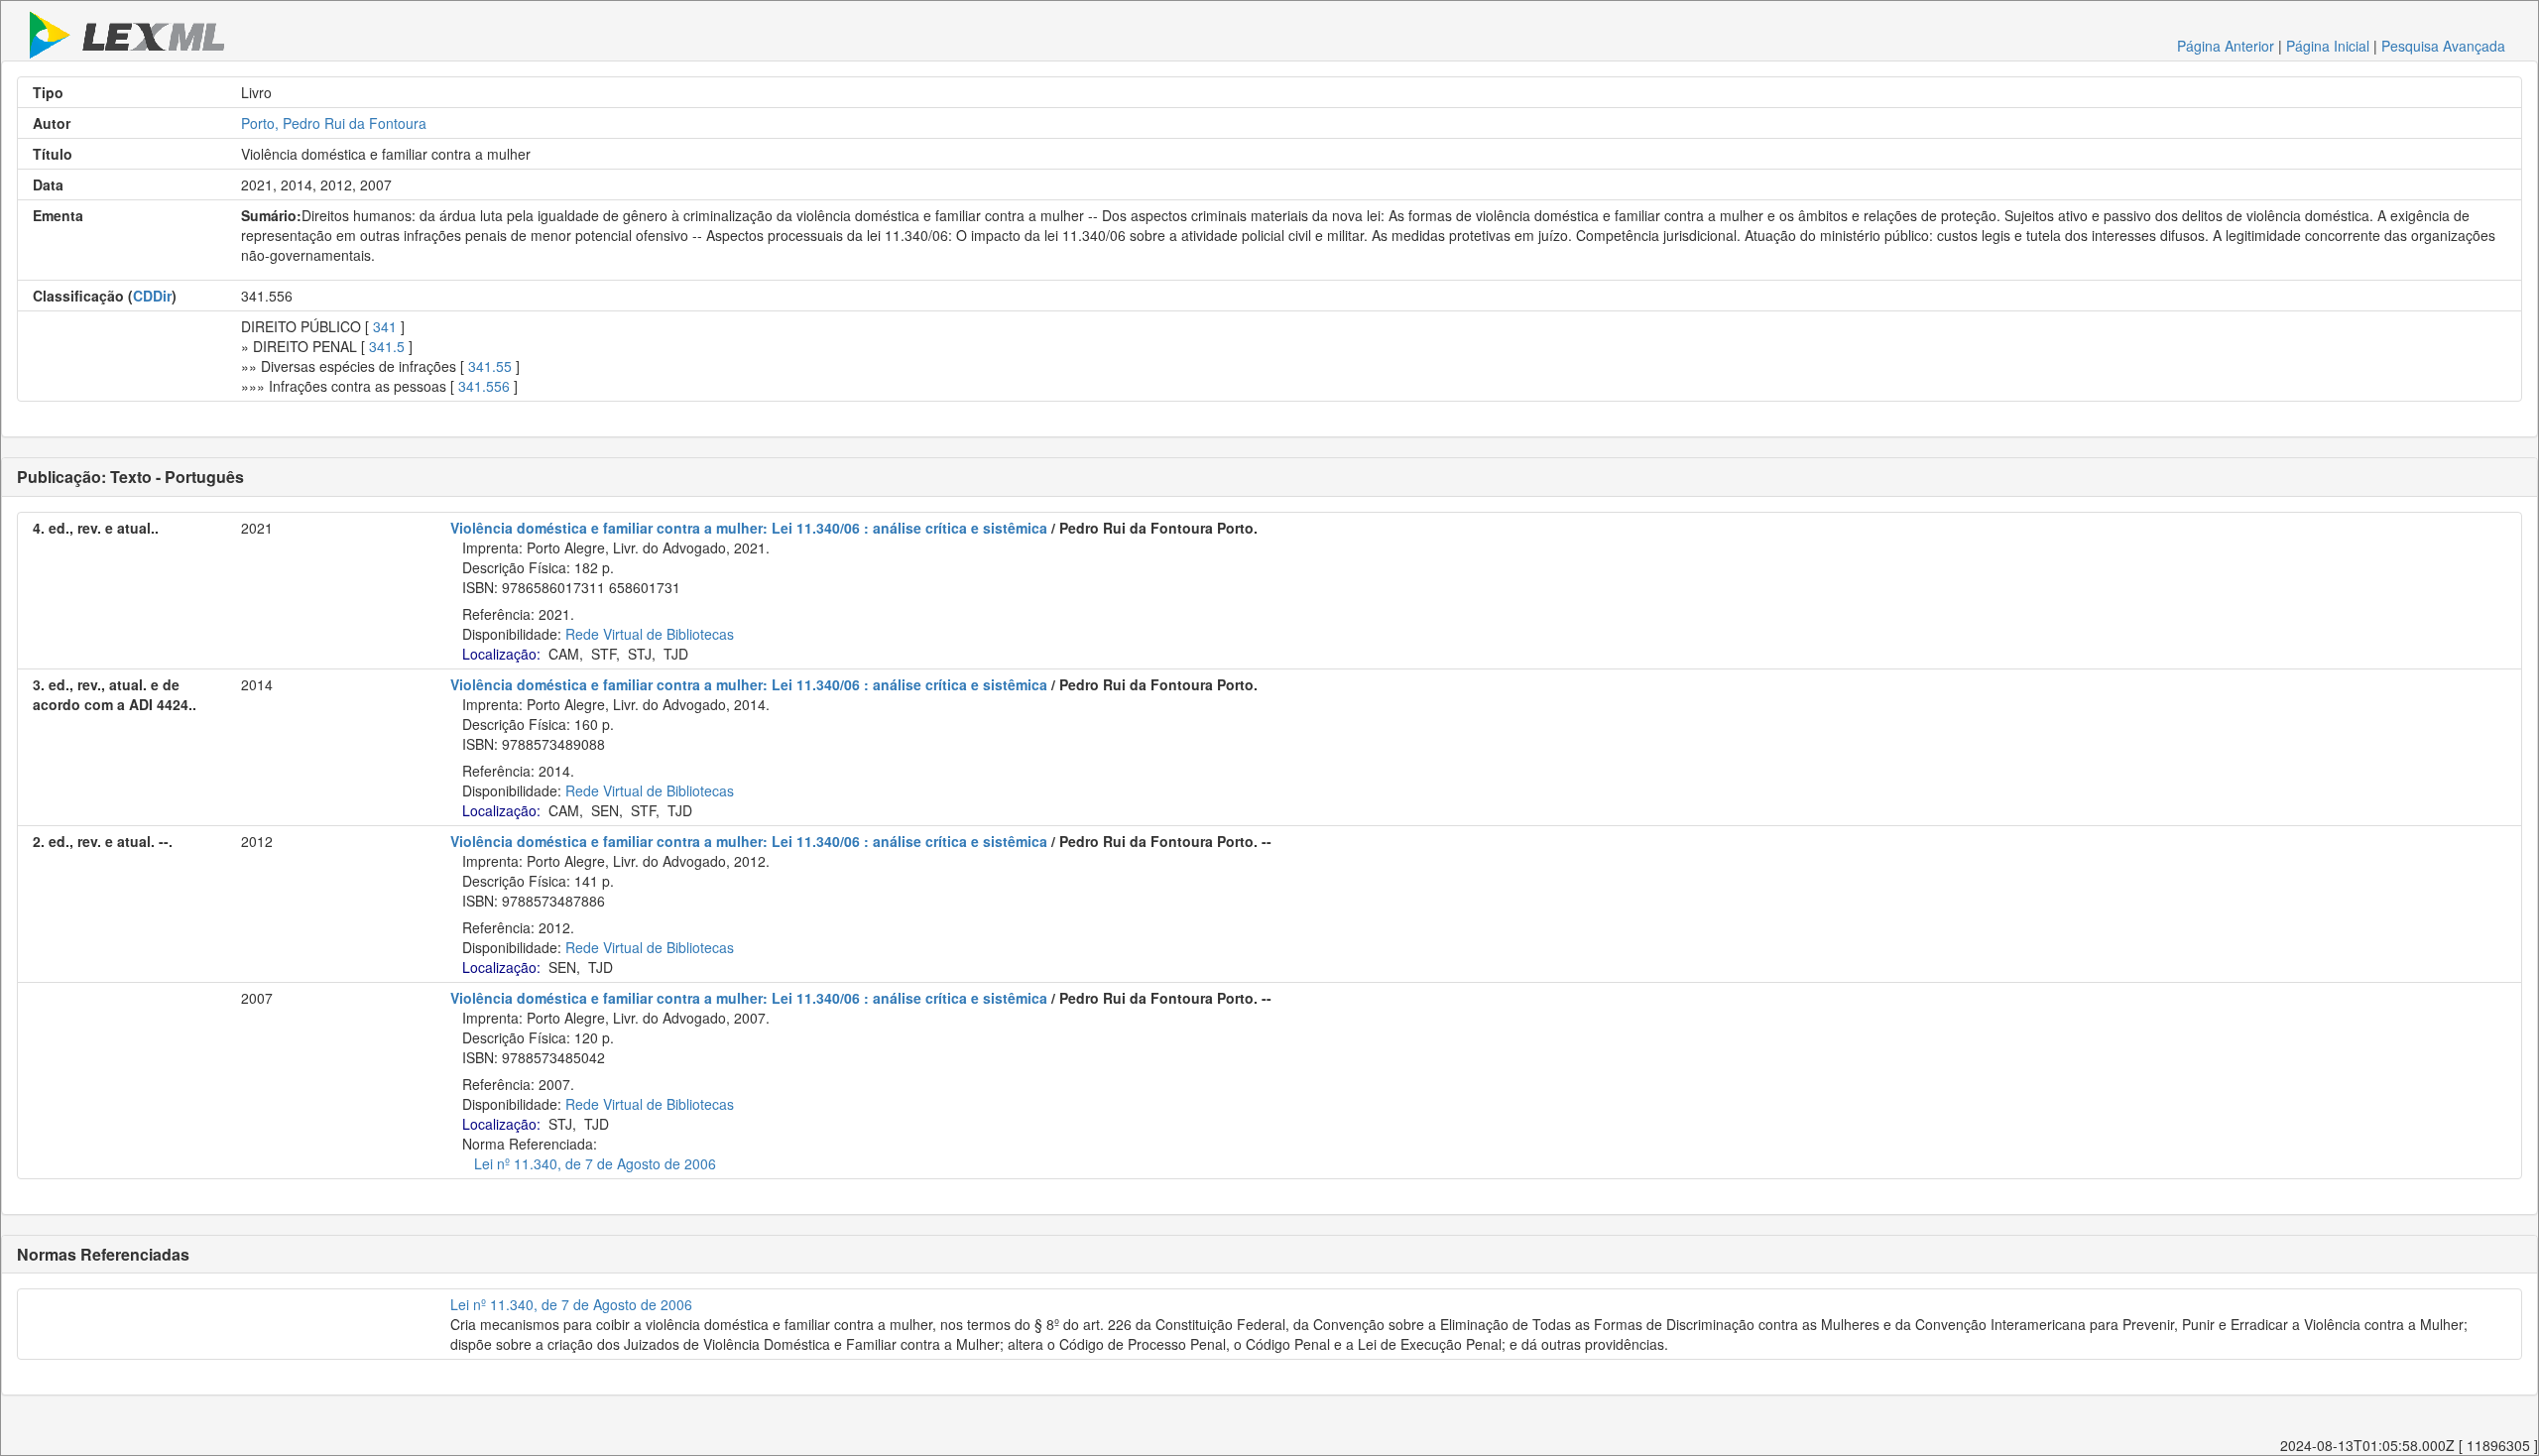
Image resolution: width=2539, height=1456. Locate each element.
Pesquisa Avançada (2443, 46)
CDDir (152, 296)
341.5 (387, 346)
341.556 (484, 386)
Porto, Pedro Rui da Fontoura (334, 123)
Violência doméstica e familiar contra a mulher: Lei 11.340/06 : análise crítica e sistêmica (749, 528)
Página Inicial (2328, 46)
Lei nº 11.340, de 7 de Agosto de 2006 (595, 1163)
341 (385, 326)
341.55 (490, 366)
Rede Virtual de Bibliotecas (650, 634)
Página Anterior (2226, 46)
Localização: (501, 654)
